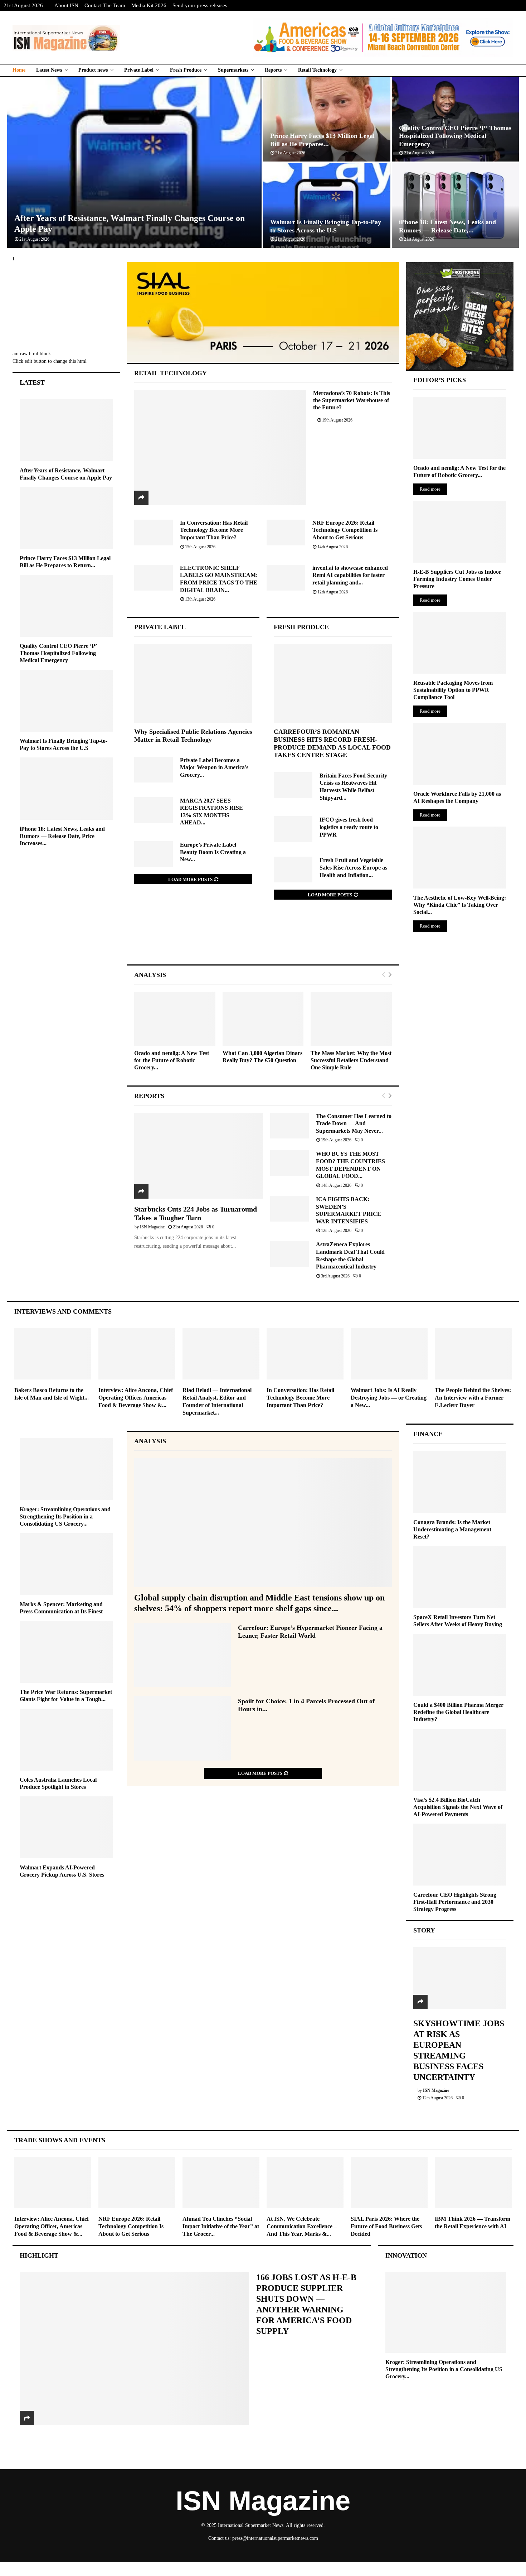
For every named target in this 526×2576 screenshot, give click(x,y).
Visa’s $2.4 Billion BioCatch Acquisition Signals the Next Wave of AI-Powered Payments (458, 1807)
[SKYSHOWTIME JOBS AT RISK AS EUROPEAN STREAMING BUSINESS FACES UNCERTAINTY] (460, 1978)
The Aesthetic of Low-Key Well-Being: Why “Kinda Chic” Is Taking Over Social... (460, 905)
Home (19, 70)
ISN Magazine (152, 1227)
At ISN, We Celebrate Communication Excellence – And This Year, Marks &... (302, 2226)
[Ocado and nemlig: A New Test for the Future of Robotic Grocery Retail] (175, 1019)
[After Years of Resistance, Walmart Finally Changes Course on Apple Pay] (66, 430)
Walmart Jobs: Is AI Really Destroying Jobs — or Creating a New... (389, 1398)
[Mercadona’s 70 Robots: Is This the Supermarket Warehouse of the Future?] (220, 447)
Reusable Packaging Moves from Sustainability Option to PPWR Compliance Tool (453, 690)
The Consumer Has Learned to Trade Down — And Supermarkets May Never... (354, 1123)
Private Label (139, 70)
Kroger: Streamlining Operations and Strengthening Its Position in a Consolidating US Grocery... (65, 1516)
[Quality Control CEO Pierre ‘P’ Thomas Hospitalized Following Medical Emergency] (66, 606)
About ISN (66, 5)
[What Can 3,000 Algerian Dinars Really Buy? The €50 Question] (263, 1019)
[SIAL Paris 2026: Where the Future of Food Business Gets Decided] (389, 2183)
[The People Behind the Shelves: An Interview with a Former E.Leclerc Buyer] (473, 1354)
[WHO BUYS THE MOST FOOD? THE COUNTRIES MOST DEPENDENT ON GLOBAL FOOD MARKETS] (289, 1163)
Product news (93, 70)
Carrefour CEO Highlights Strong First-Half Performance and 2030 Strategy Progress (455, 1902)
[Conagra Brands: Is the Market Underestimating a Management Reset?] (460, 1482)
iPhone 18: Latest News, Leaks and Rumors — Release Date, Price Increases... (62, 836)
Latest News (49, 70)
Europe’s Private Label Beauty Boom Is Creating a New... (213, 852)
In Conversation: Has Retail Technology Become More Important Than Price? (214, 530)
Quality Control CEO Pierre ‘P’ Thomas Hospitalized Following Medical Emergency (455, 136)
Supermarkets (233, 70)
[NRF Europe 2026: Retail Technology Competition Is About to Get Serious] (286, 533)
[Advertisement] (263, 939)
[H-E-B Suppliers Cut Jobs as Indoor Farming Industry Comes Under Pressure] (460, 532)
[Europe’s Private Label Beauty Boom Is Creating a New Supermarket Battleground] (154, 854)
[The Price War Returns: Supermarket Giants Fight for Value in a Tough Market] (66, 1652)
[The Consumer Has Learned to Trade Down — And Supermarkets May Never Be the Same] (289, 1126)
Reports (273, 70)
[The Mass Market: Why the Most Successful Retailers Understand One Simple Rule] (351, 1019)
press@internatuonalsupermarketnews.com (275, 2538)
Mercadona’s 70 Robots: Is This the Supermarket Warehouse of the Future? (352, 400)
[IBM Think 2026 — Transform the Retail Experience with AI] (473, 2183)
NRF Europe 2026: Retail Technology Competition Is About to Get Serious (345, 530)
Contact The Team (105, 5)
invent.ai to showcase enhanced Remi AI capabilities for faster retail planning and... (350, 575)
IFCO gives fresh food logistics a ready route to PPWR (349, 827)
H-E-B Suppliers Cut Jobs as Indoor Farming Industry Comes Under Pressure (457, 579)
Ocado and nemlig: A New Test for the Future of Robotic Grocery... (172, 1060)
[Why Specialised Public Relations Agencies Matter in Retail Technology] (193, 683)
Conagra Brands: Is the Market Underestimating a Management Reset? (452, 1529)
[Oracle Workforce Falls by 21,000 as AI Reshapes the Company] (460, 754)
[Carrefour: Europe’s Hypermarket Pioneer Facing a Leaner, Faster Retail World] (182, 1655)
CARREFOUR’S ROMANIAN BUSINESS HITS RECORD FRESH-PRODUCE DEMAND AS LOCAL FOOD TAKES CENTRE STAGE (332, 743)
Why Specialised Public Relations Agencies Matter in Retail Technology (193, 736)
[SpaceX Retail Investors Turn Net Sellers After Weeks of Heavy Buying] (460, 1577)
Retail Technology (317, 70)
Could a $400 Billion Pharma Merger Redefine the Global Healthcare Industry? (458, 1712)
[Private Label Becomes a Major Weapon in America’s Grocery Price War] (154, 770)
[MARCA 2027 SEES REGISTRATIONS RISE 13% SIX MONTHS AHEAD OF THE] (154, 810)
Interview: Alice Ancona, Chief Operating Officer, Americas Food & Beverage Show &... (136, 1398)
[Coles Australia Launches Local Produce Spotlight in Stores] (66, 1740)
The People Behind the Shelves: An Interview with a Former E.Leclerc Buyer (473, 1398)
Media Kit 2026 (149, 5)
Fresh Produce (186, 70)
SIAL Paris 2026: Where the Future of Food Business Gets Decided (386, 2226)
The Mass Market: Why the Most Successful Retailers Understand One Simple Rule (351, 1060)
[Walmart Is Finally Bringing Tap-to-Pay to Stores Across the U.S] (66, 701)
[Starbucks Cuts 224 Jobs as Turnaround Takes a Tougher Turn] (199, 1156)
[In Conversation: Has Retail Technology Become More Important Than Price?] (154, 533)
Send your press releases (200, 5)
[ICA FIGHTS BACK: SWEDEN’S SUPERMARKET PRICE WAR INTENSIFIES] (289, 1209)
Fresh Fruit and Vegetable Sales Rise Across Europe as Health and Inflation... (353, 867)
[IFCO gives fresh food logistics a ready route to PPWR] (293, 829)
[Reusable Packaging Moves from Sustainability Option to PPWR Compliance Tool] (460, 643)
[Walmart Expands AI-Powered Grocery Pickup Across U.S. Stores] (66, 1827)
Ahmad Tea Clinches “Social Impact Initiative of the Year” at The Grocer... (221, 2226)
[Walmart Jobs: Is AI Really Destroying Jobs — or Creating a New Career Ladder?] (389, 1354)
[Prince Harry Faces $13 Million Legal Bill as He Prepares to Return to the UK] (66, 518)
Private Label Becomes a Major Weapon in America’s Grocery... (214, 767)
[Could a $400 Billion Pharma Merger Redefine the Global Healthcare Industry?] (460, 1665)
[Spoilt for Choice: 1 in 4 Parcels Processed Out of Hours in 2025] (182, 1728)
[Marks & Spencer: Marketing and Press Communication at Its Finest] (66, 1564)
